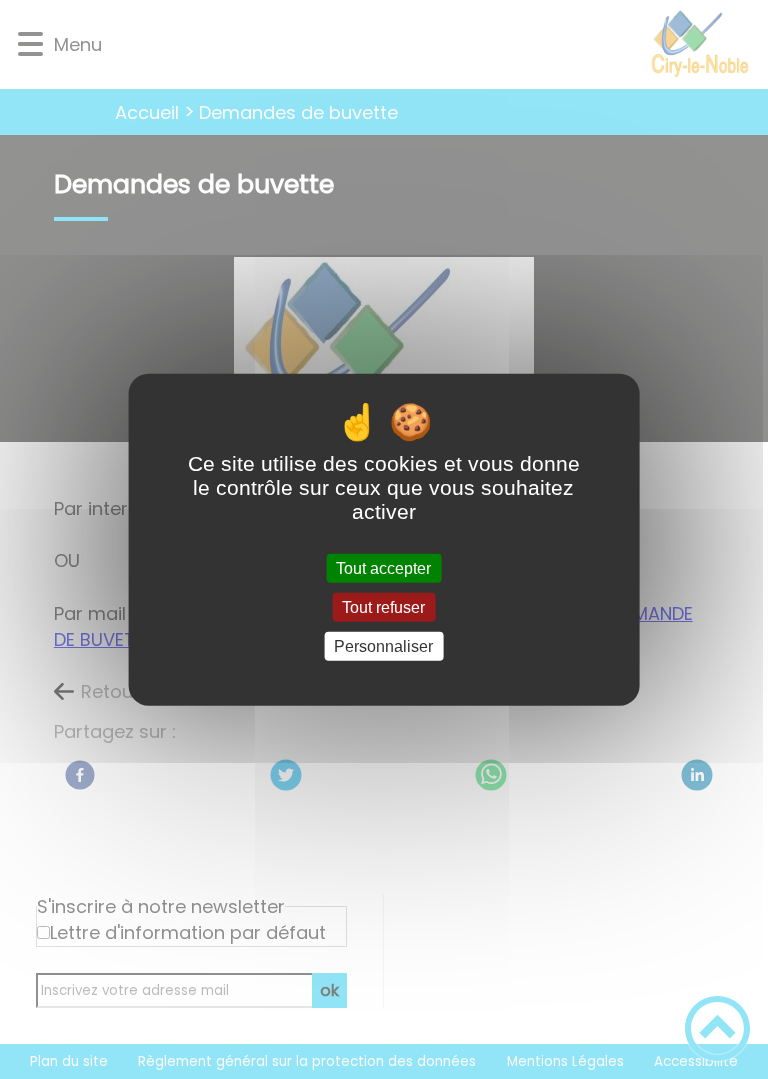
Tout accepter (383, 567)
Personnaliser (383, 646)
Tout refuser (383, 606)
